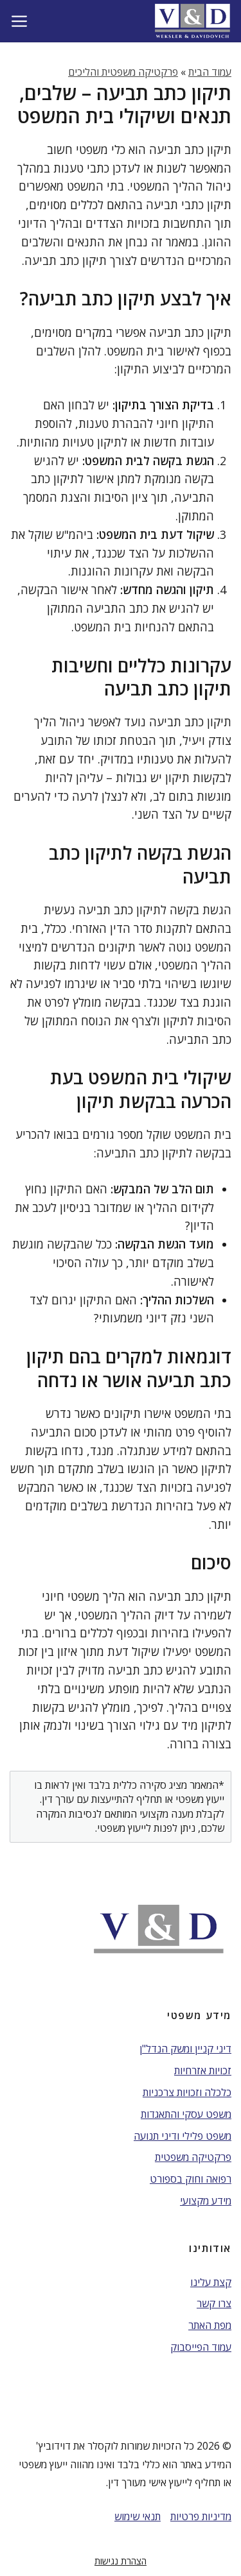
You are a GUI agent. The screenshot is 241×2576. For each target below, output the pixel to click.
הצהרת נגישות (121, 2561)
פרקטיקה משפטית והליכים (123, 72)
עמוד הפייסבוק (201, 2347)
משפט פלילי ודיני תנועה (183, 2136)
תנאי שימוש (138, 2516)
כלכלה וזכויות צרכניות (187, 2092)
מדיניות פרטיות (201, 2516)
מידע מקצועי (206, 2201)
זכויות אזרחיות (203, 2070)
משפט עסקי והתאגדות (186, 2114)
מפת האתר (210, 2325)
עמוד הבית (210, 72)
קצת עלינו (211, 2282)
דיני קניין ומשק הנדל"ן (185, 2049)
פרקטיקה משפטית (193, 2157)
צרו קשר (214, 2303)
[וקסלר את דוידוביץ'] (192, 21)
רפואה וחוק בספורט (191, 2179)
